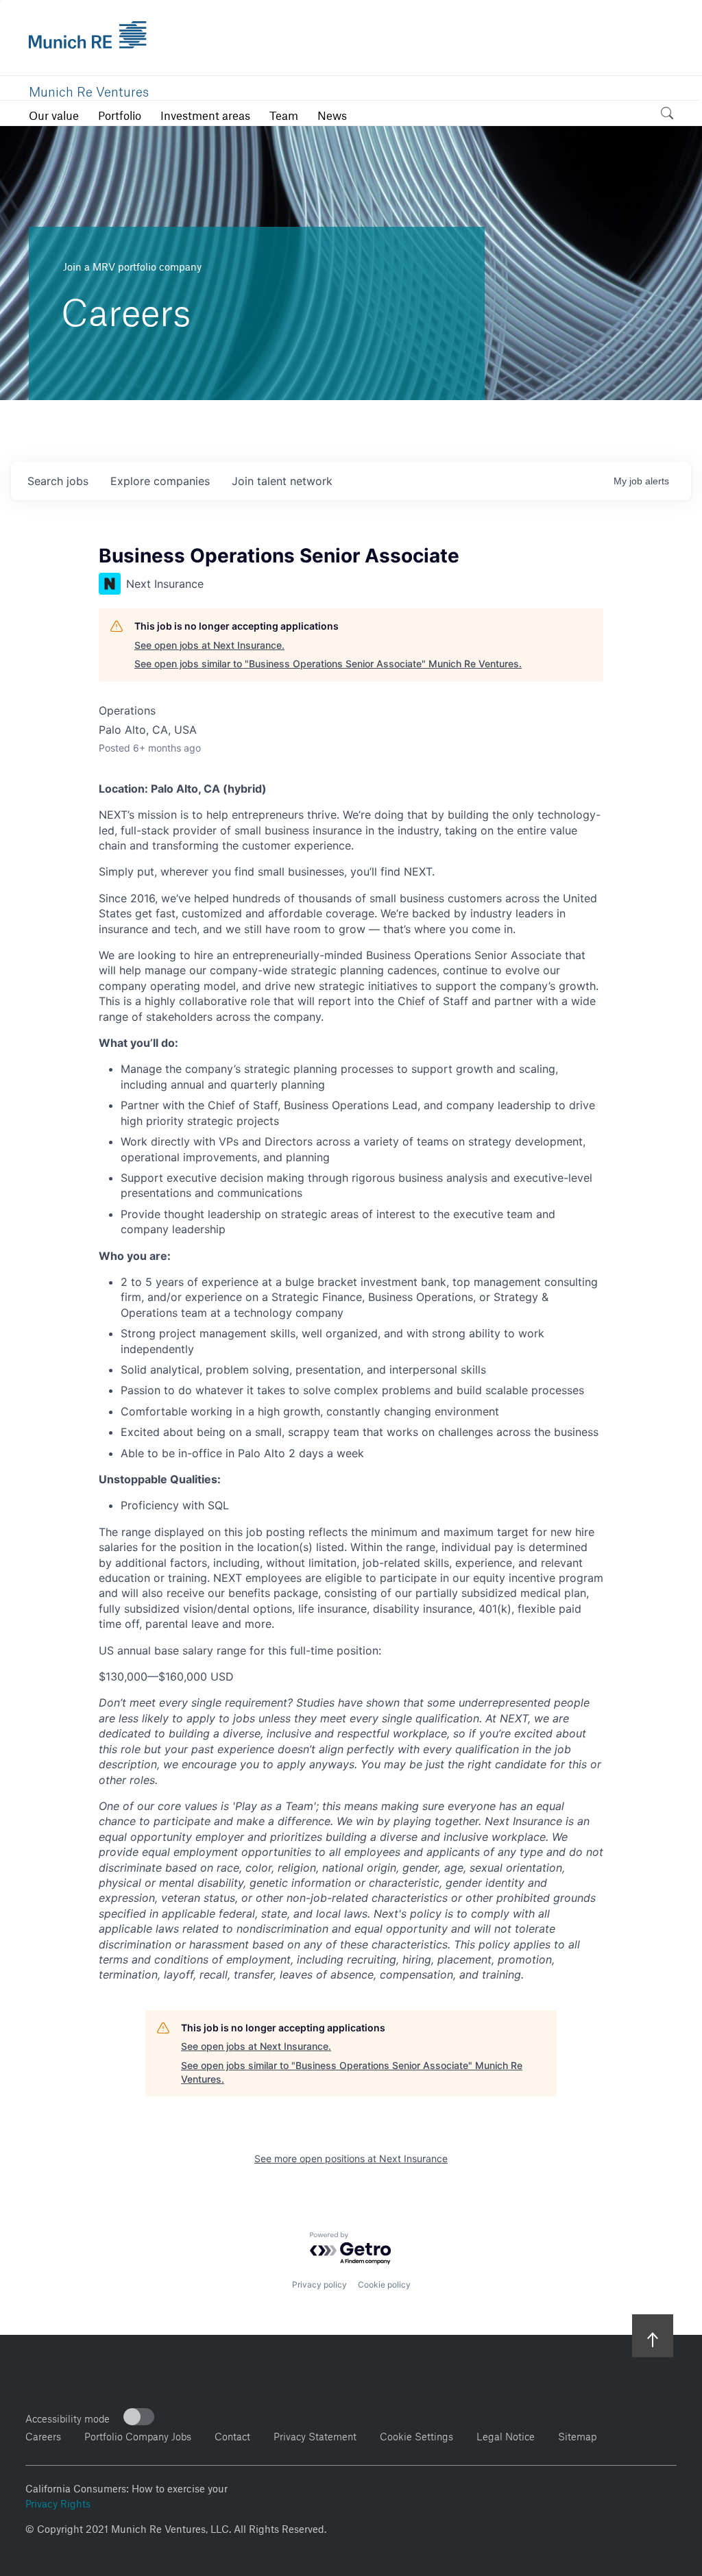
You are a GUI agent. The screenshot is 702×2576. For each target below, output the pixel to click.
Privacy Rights (58, 2502)
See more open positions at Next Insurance (351, 2158)
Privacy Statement (315, 2435)
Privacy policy (319, 2284)
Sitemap (577, 2435)
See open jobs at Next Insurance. (209, 645)
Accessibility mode (68, 2417)
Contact (232, 2435)
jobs (58, 481)
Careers (43, 2435)
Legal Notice (506, 2435)
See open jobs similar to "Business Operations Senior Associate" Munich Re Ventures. (328, 664)
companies (160, 481)
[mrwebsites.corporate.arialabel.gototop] (653, 2335)
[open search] (667, 115)
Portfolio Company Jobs (138, 2435)
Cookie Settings (416, 2435)
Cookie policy (384, 2284)
